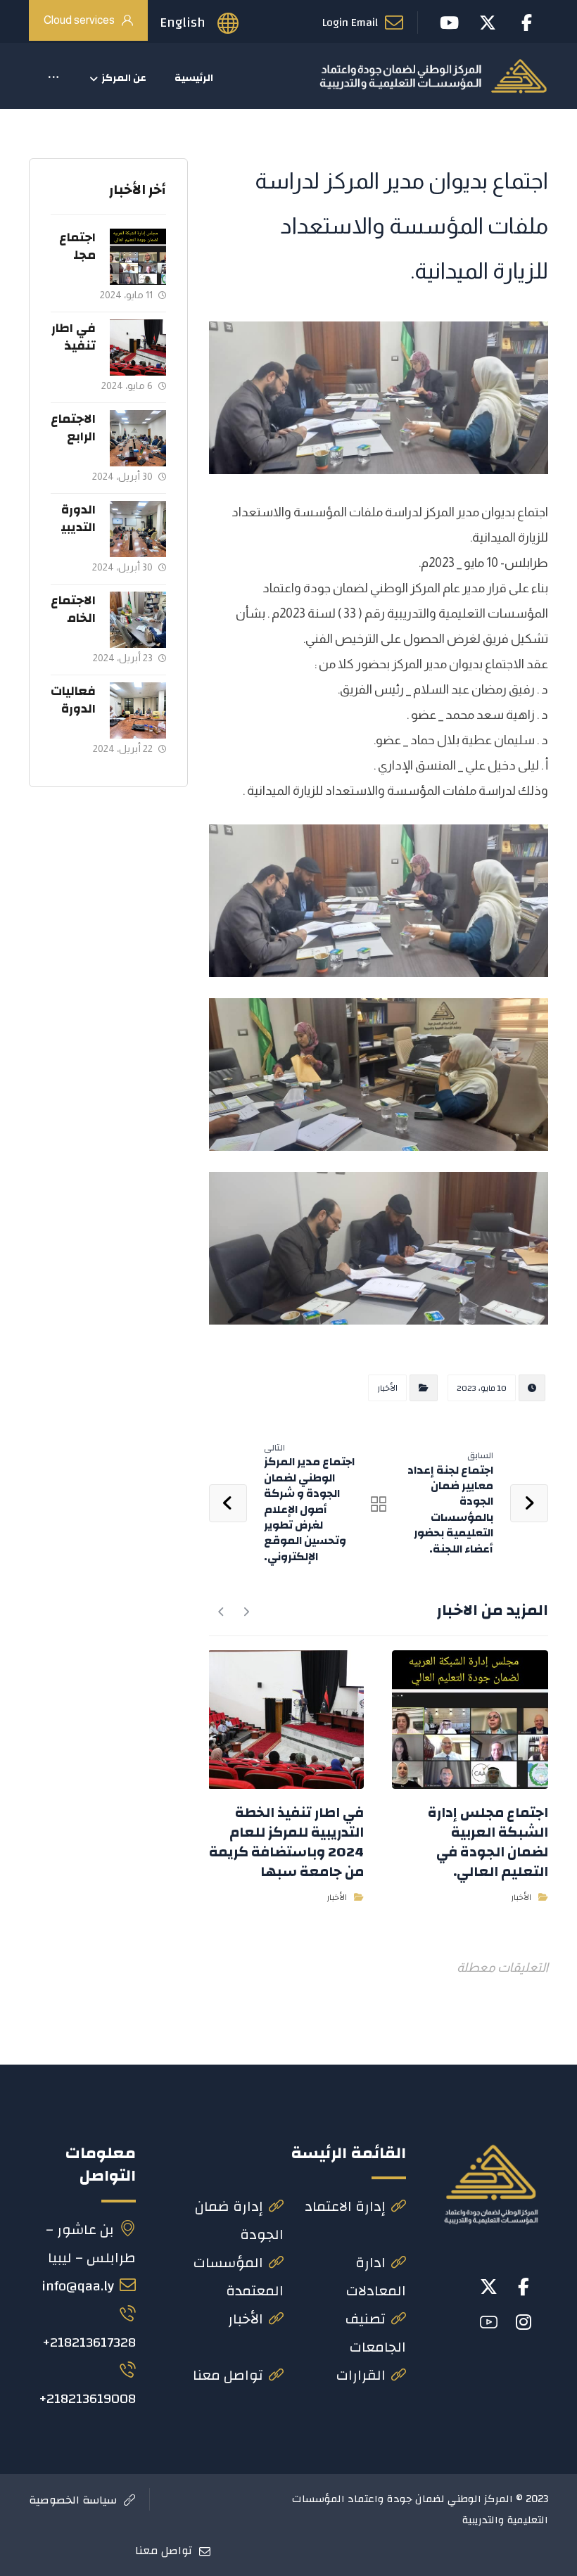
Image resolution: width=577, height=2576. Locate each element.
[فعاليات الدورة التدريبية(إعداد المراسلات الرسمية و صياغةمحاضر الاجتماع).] (138, 710)
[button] (53, 78)
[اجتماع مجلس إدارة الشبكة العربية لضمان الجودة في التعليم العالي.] (138, 257)
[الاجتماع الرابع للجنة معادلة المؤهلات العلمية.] (138, 438)
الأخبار (387, 1388)
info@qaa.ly (78, 2286)
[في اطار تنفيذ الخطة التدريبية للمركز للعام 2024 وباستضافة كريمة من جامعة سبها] (138, 347)
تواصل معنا (228, 2375)
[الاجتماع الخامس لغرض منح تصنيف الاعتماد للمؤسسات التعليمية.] (138, 620)
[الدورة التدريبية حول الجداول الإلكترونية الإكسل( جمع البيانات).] (138, 529)
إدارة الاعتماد (345, 2206)
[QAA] (433, 76)
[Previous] (246, 1612)
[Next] (221, 1612)
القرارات (361, 2375)
